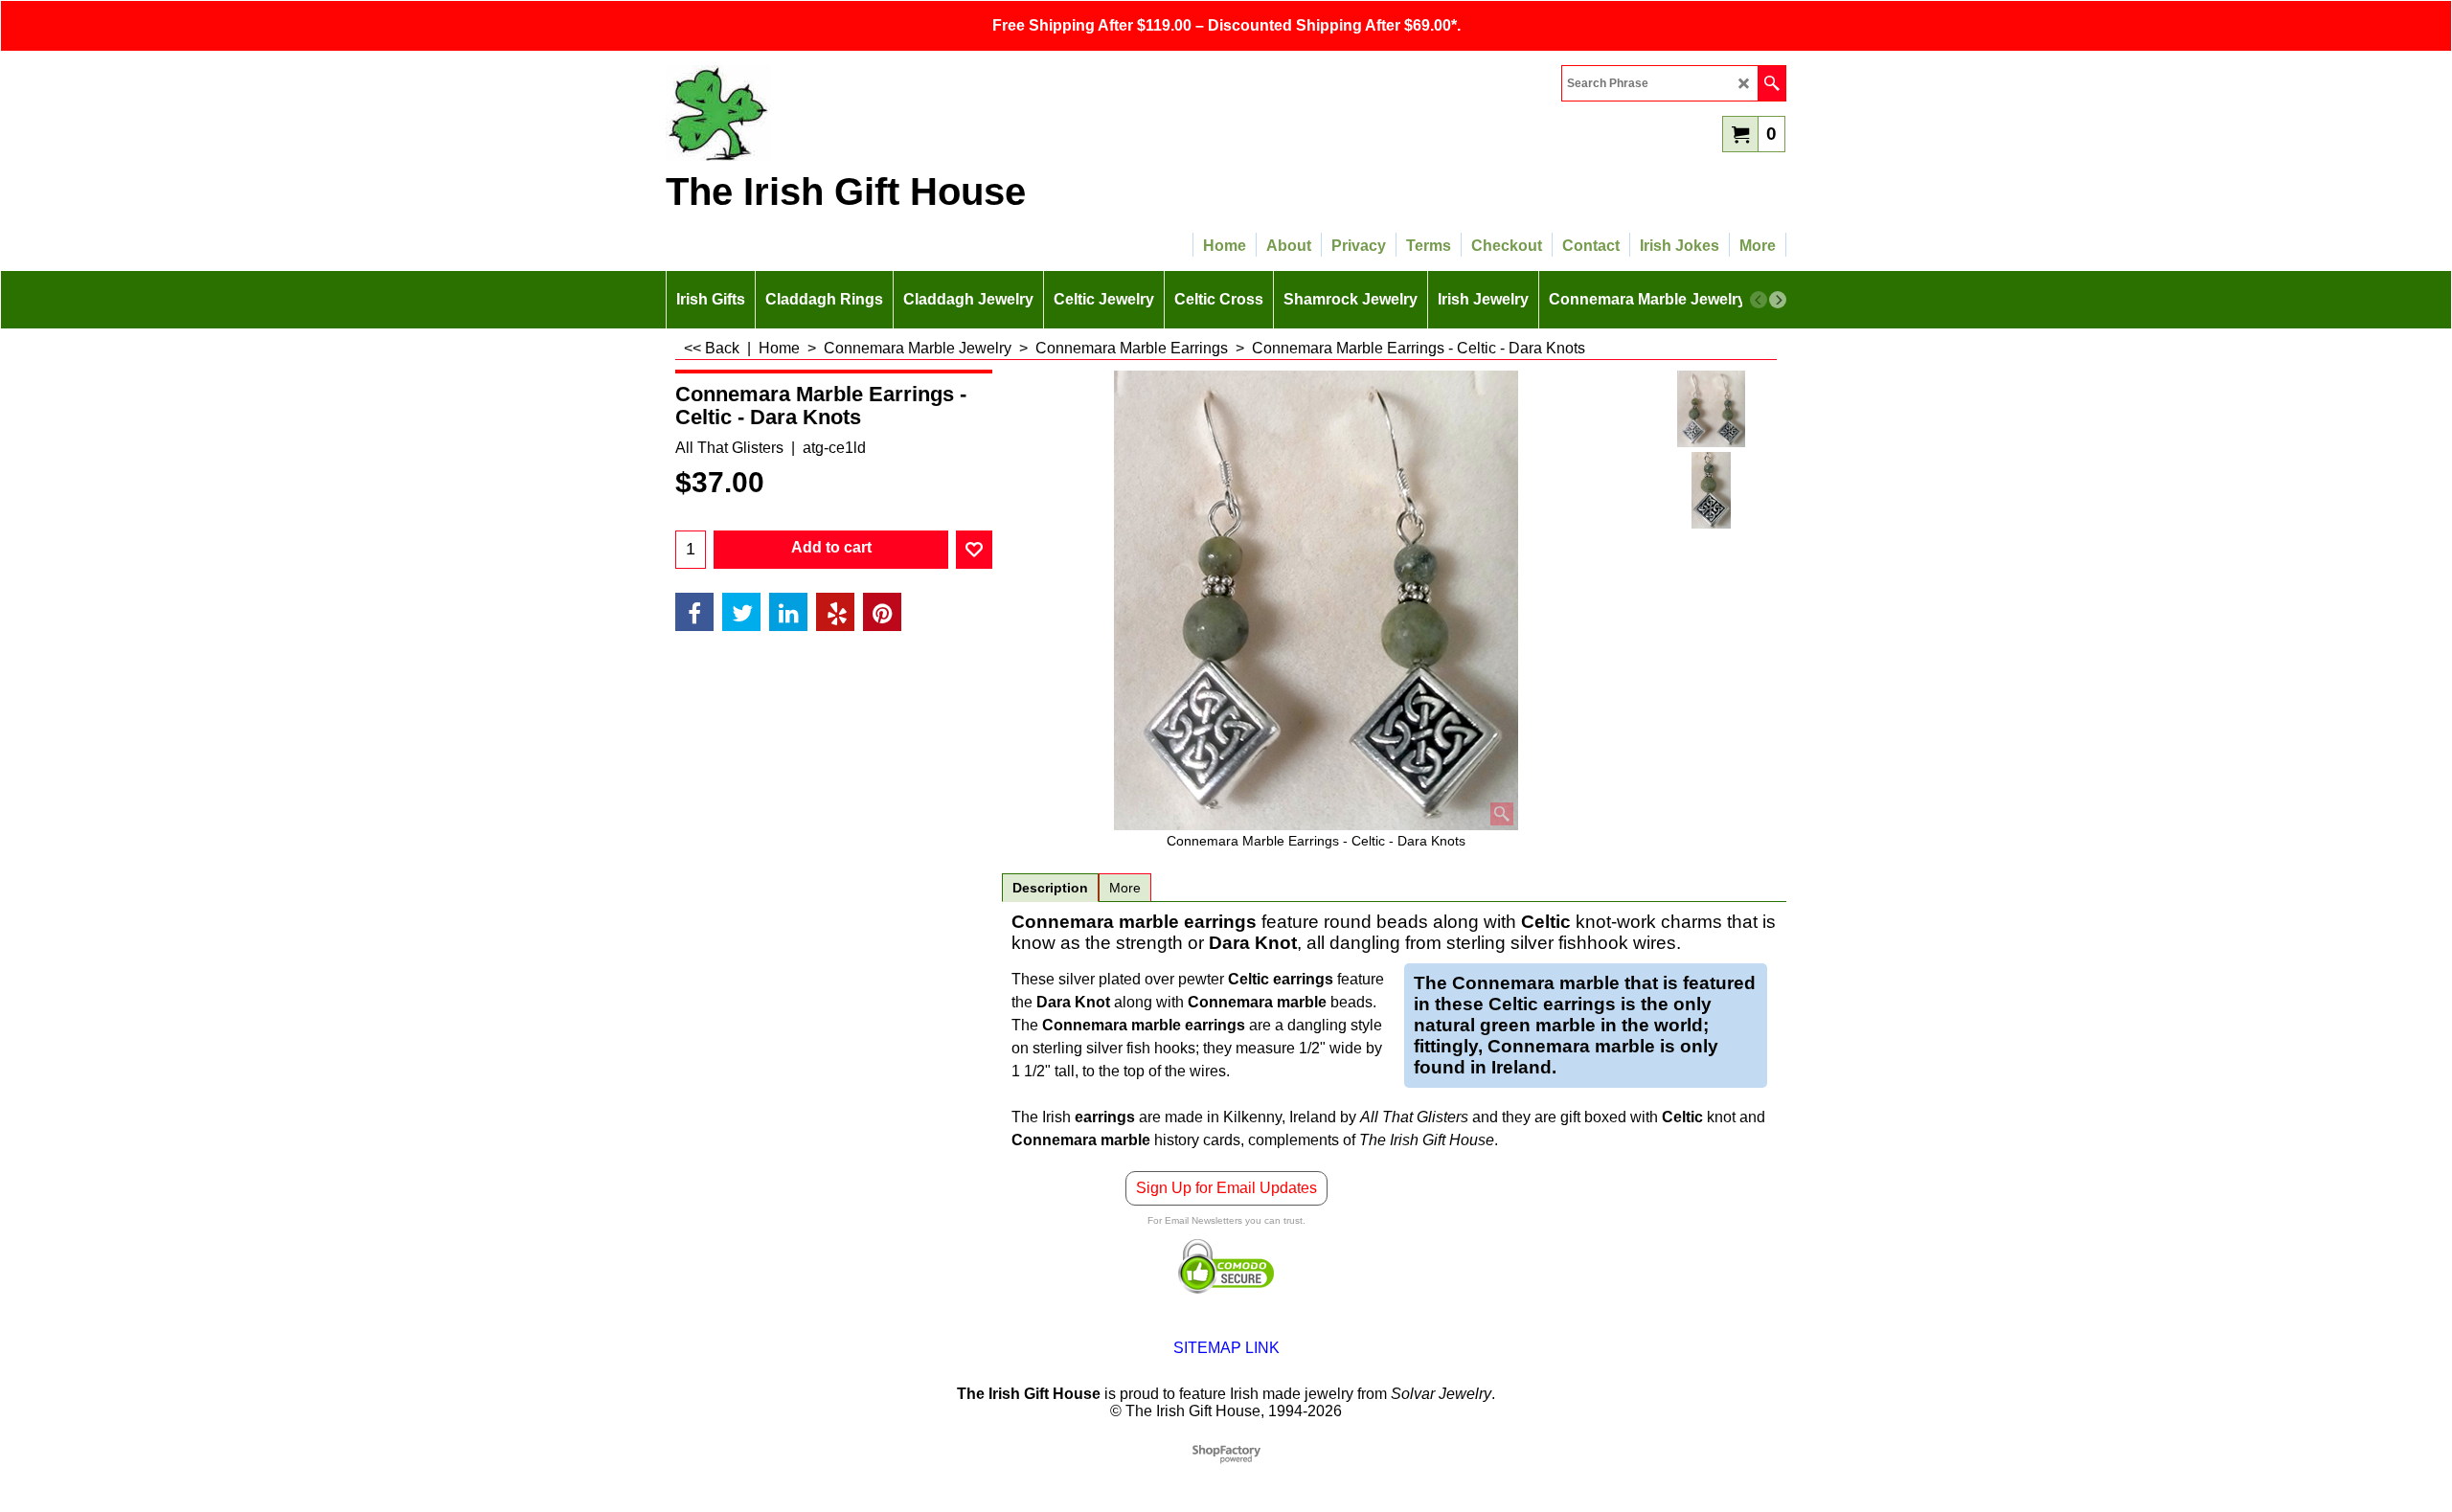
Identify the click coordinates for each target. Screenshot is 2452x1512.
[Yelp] (835, 612)
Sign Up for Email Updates (1226, 1188)
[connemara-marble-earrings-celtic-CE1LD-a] (1711, 490)
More (1125, 888)
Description (1050, 888)
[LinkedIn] (788, 612)
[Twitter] (741, 612)
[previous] (1759, 300)
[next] (1778, 300)
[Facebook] (694, 612)
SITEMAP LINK (1226, 1348)
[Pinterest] (882, 612)
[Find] (1771, 83)
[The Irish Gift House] (833, 113)
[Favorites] (974, 550)
